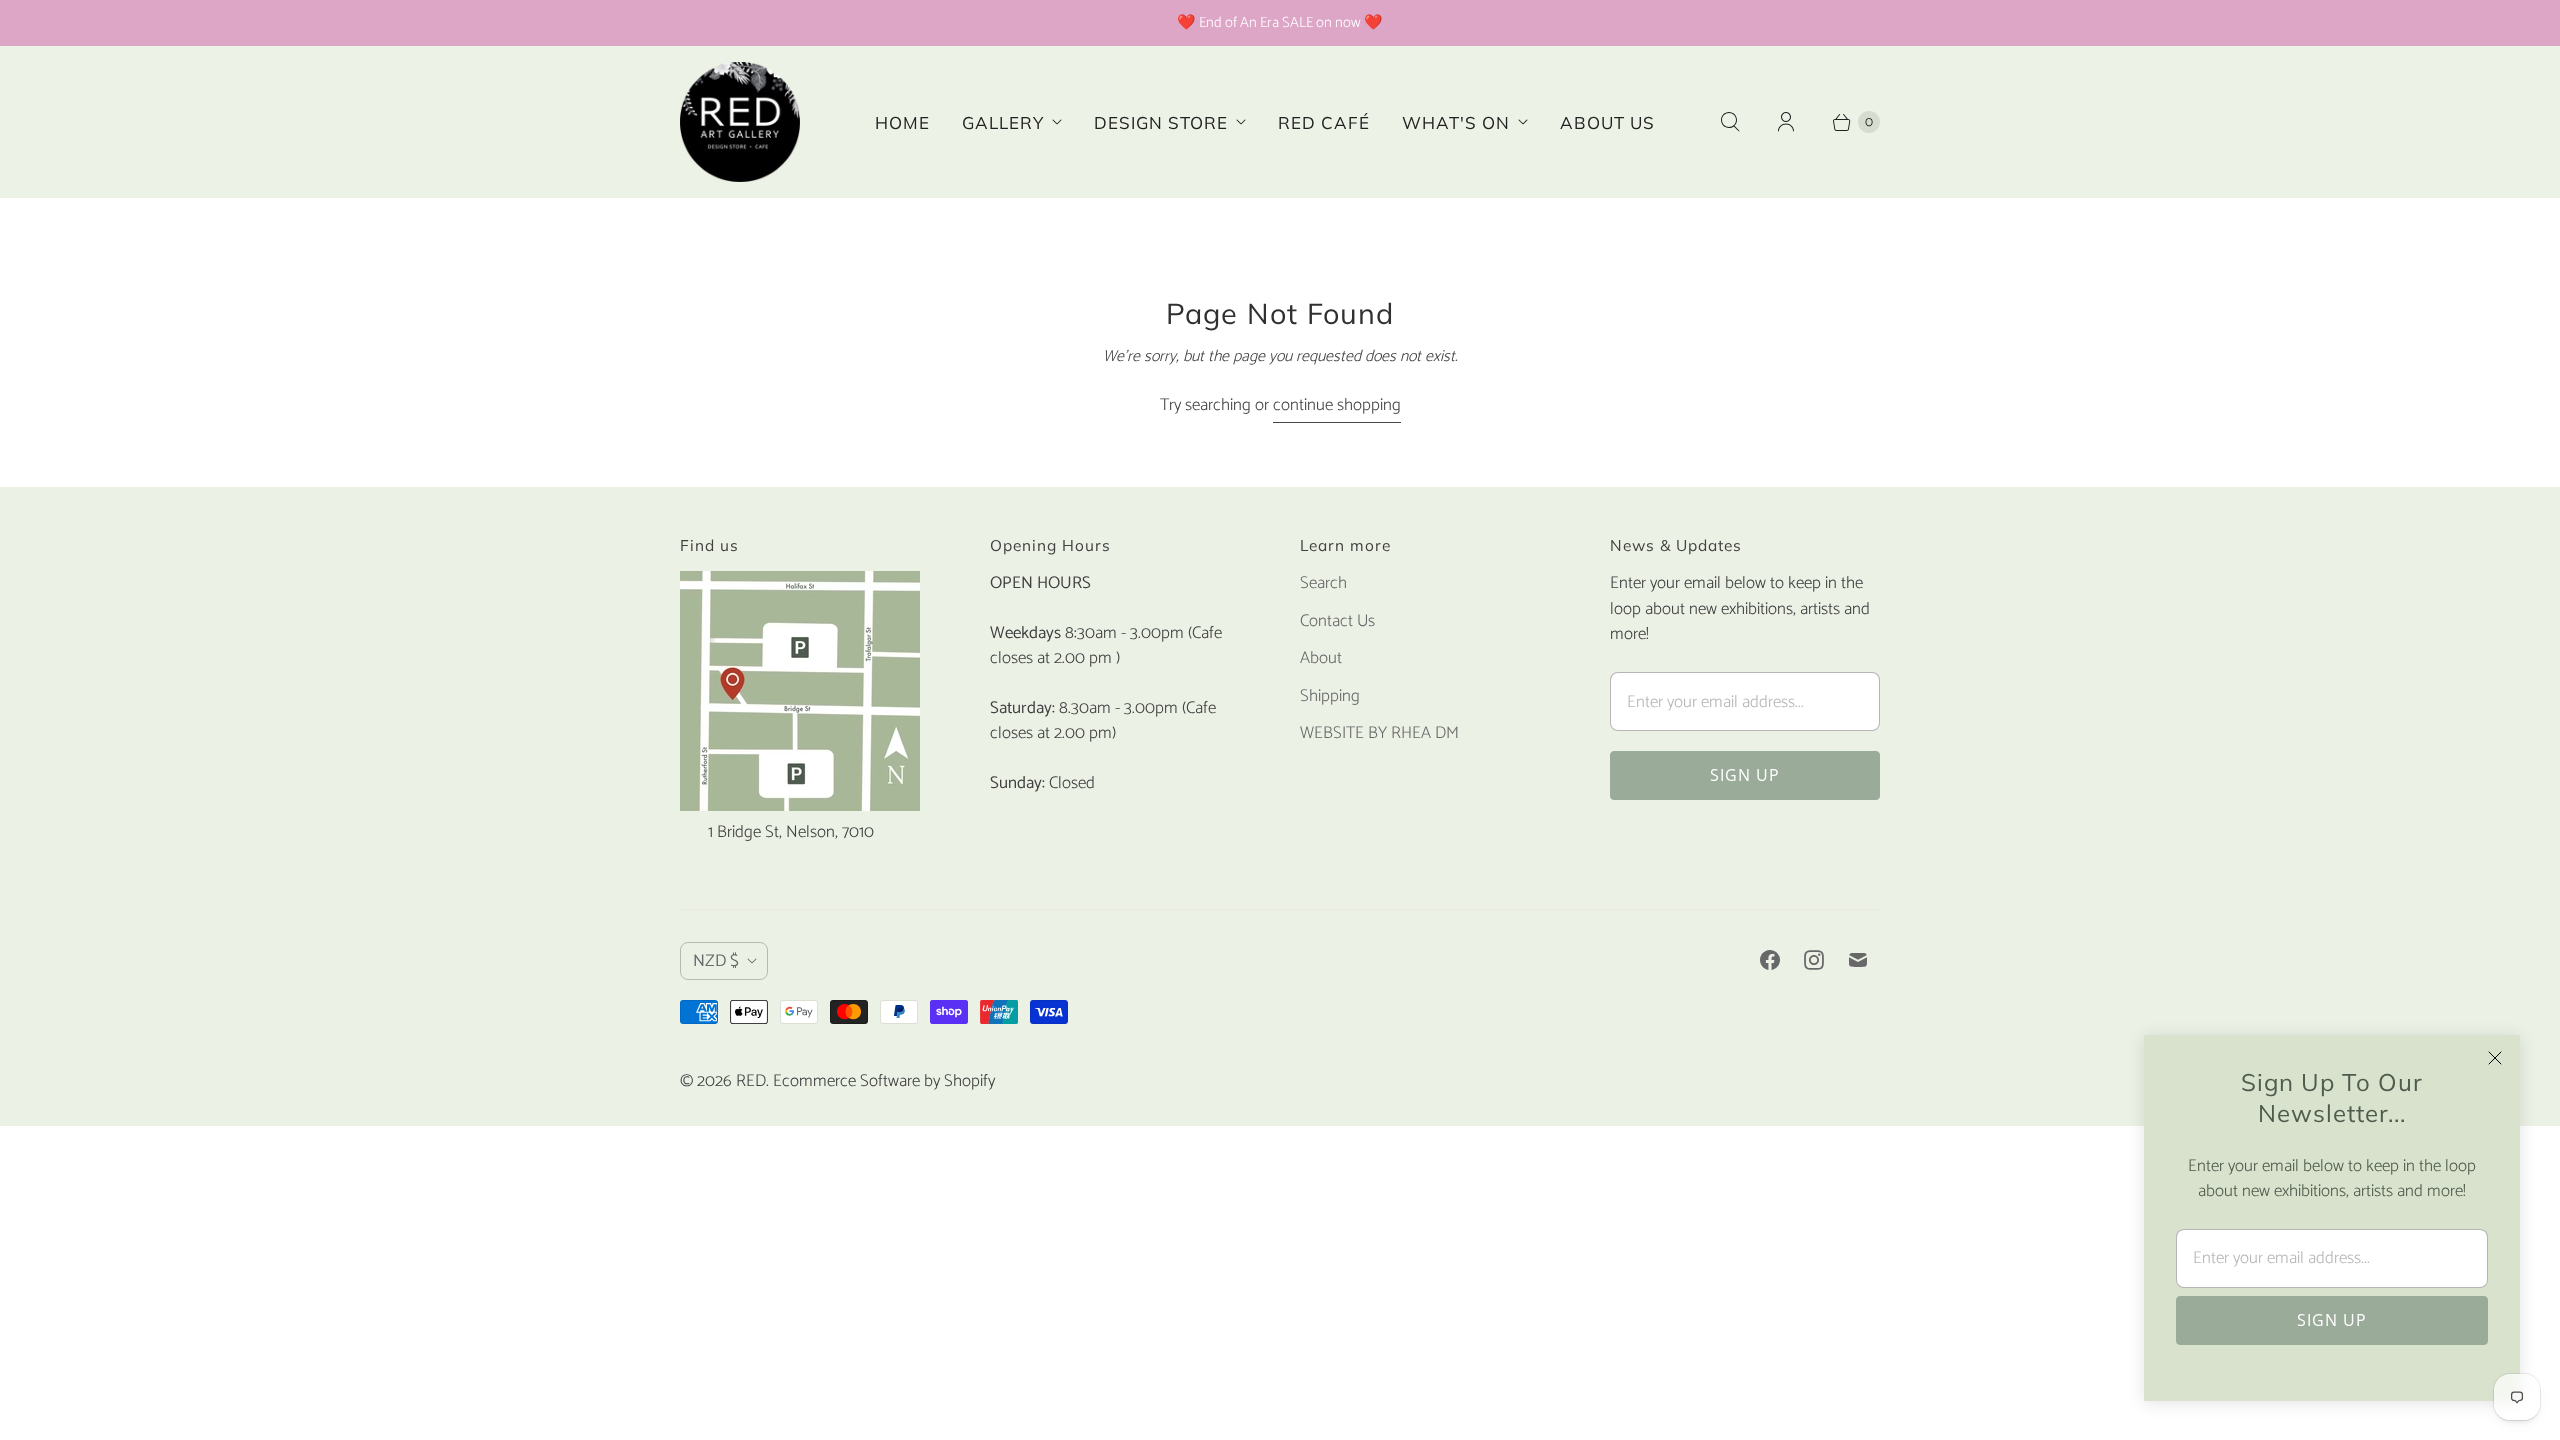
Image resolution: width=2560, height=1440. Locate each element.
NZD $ (716, 961)
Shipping (1330, 696)
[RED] (740, 122)
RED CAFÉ (1324, 122)
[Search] (1730, 122)
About (1321, 658)
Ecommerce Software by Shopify (884, 1081)
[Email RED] (1858, 960)
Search (1323, 583)
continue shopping (1337, 406)
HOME (902, 122)
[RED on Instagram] (1814, 960)
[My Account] (1786, 122)
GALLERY (1003, 122)
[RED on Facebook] (1770, 960)
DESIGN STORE (1161, 122)
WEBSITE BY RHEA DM (1379, 733)
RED (751, 1081)
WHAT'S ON (1456, 122)
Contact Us (1337, 621)
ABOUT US (1607, 122)
